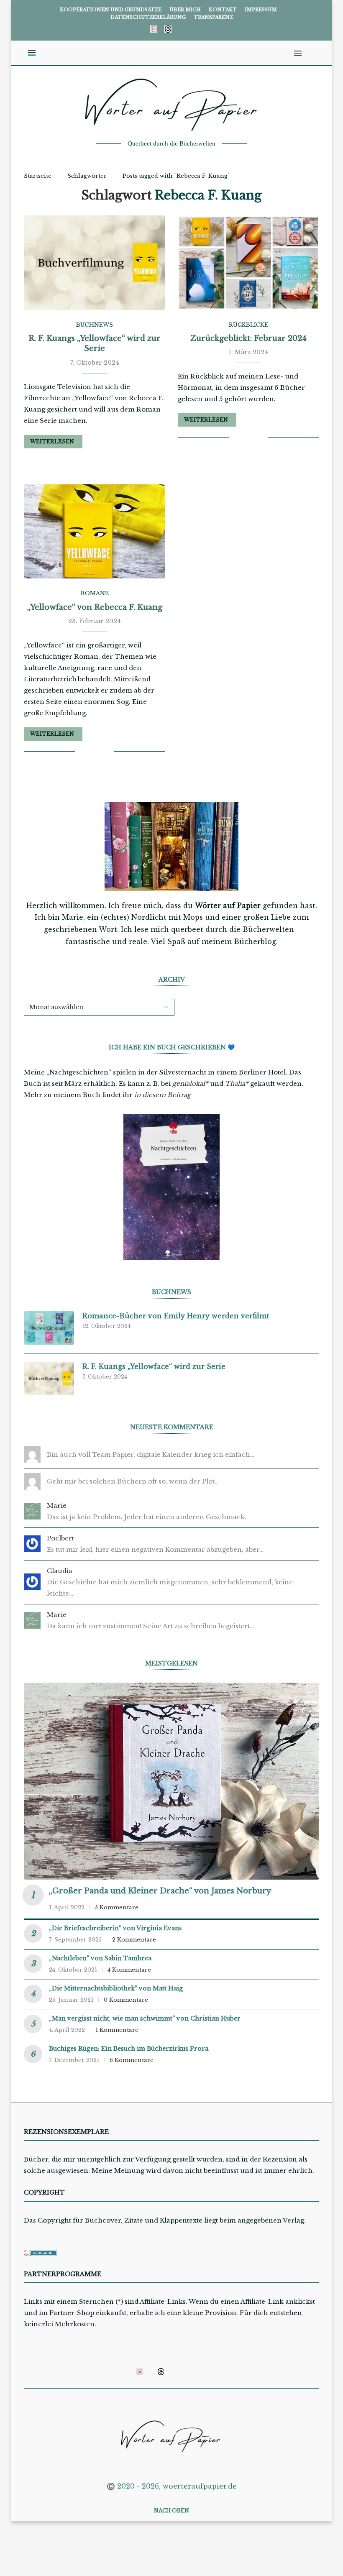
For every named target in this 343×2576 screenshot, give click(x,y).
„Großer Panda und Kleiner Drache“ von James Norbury (160, 1891)
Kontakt (223, 10)
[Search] (311, 53)
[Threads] (168, 29)
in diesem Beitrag (163, 1095)
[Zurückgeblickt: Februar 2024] (248, 262)
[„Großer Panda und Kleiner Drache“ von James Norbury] (171, 1781)
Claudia (60, 1571)
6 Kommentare (132, 2060)
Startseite (38, 176)
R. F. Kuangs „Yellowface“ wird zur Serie (154, 1366)
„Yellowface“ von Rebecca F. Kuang (95, 607)
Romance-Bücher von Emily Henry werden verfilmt (176, 1316)
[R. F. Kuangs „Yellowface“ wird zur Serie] (95, 262)
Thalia (235, 1083)
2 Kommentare (134, 1940)
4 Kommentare (129, 1970)
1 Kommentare (117, 2030)
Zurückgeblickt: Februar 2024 (248, 338)
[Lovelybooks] (154, 29)
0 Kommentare (126, 2000)
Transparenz (213, 17)
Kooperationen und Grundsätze (111, 10)
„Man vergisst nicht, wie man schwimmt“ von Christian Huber (145, 2018)
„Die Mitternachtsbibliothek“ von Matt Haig (116, 1988)
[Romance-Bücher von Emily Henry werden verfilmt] (49, 1328)
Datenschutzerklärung (148, 17)
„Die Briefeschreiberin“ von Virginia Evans (115, 1928)
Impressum (261, 10)
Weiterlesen (52, 441)
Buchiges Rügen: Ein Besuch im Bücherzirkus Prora (129, 2049)
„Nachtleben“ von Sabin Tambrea (100, 1958)
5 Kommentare (117, 1907)
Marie (57, 1505)
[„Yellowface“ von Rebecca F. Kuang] (95, 531)
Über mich (185, 10)
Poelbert (60, 1538)
